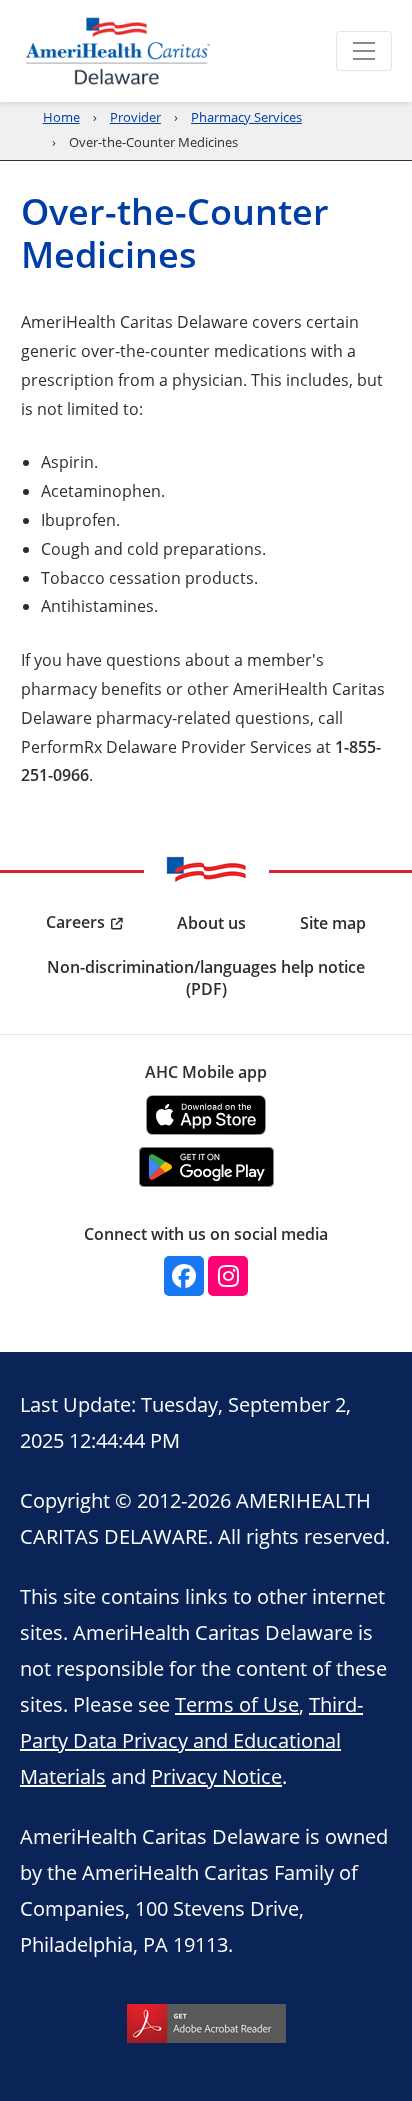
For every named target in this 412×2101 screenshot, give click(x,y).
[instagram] (228, 1276)
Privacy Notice (216, 1776)
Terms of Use (237, 1704)
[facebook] (184, 1276)
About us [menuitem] (211, 923)
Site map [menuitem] (333, 923)
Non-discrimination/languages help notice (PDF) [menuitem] (206, 978)
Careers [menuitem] (75, 922)
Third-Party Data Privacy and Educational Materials (191, 1740)
